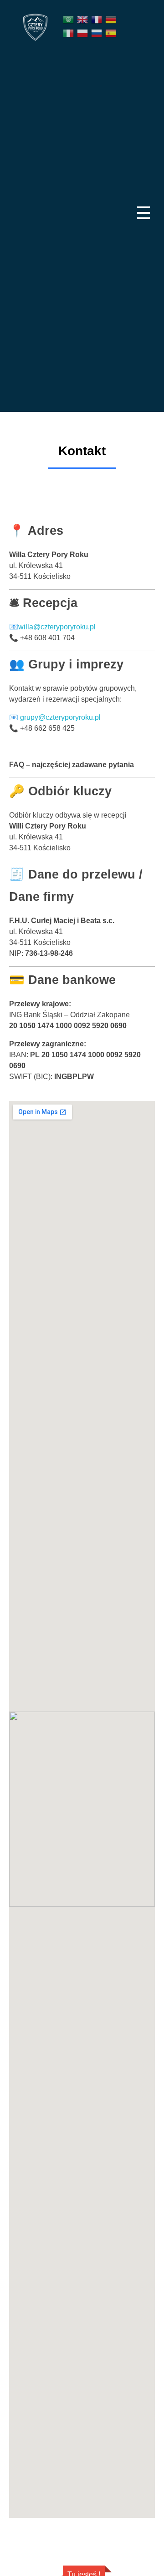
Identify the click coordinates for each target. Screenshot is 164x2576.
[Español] (111, 33)
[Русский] (97, 33)
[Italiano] (69, 33)
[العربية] (69, 19)
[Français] (97, 19)
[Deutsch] (111, 19)
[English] (83, 19)
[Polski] (83, 33)
